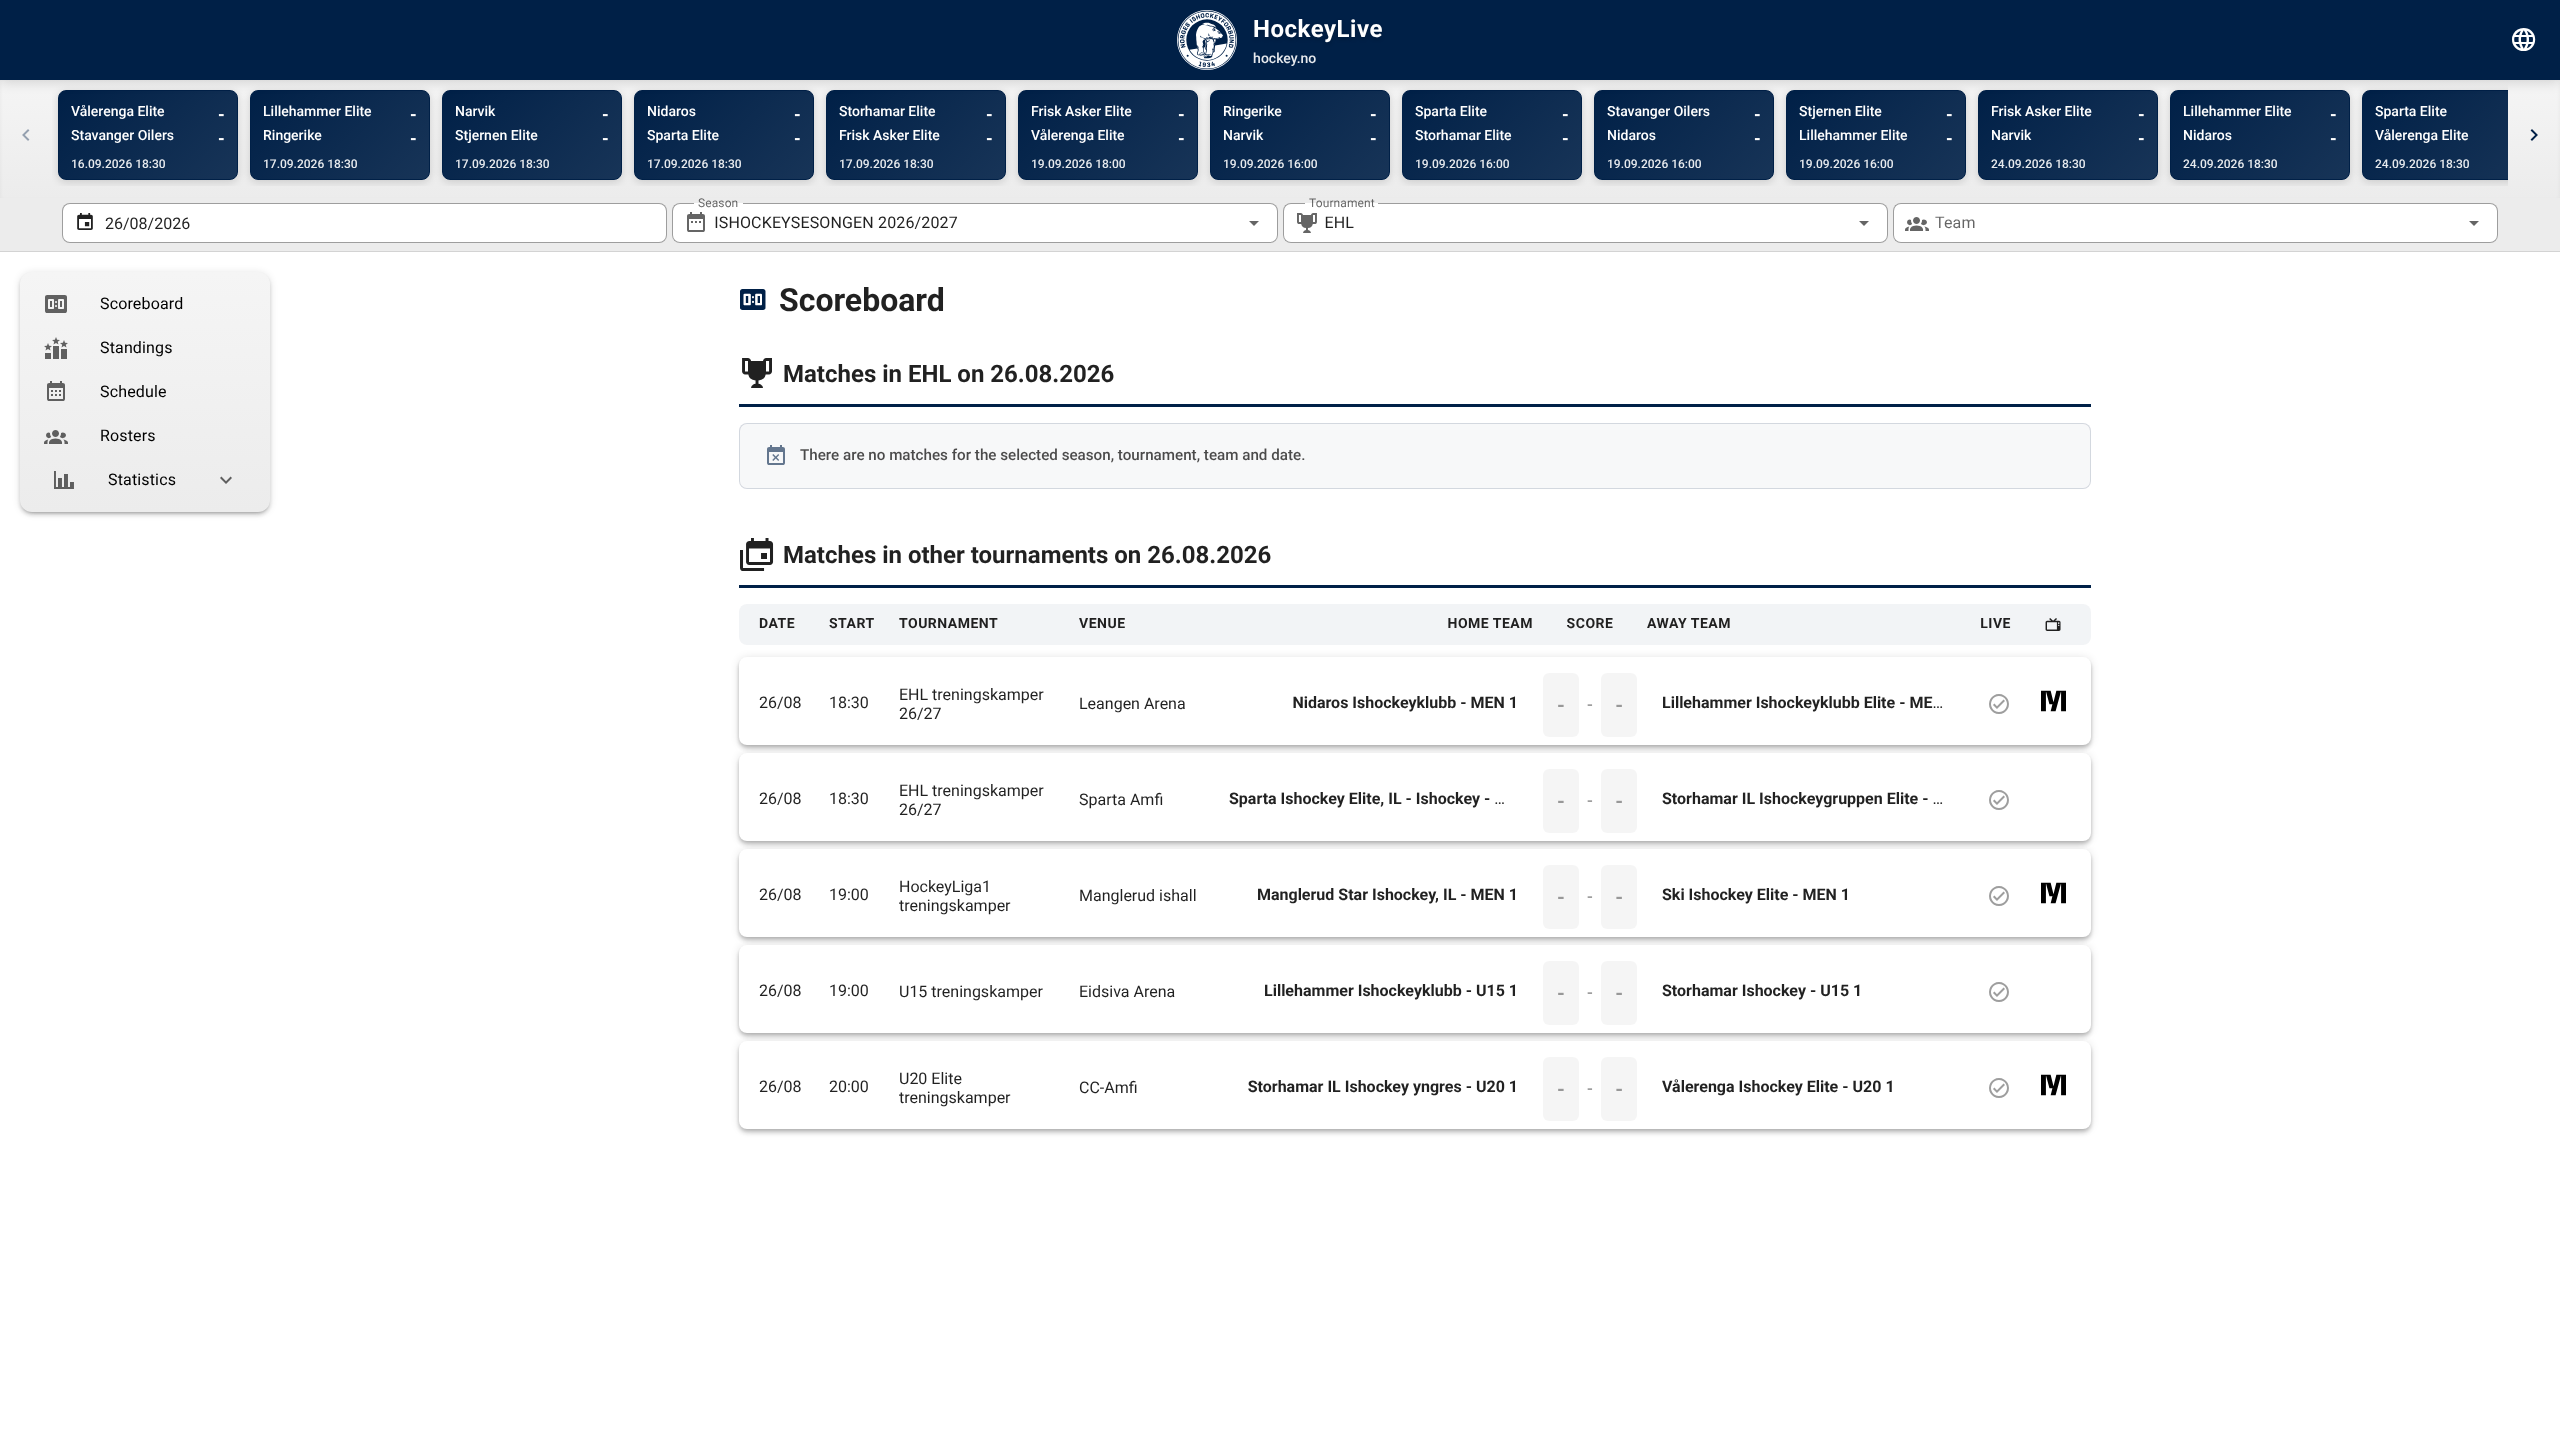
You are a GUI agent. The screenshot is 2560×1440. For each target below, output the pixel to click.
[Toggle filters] (2524, 40)
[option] (145, 304)
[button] (1832, 223)
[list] (145, 392)
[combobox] (974, 223)
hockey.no (1284, 59)
